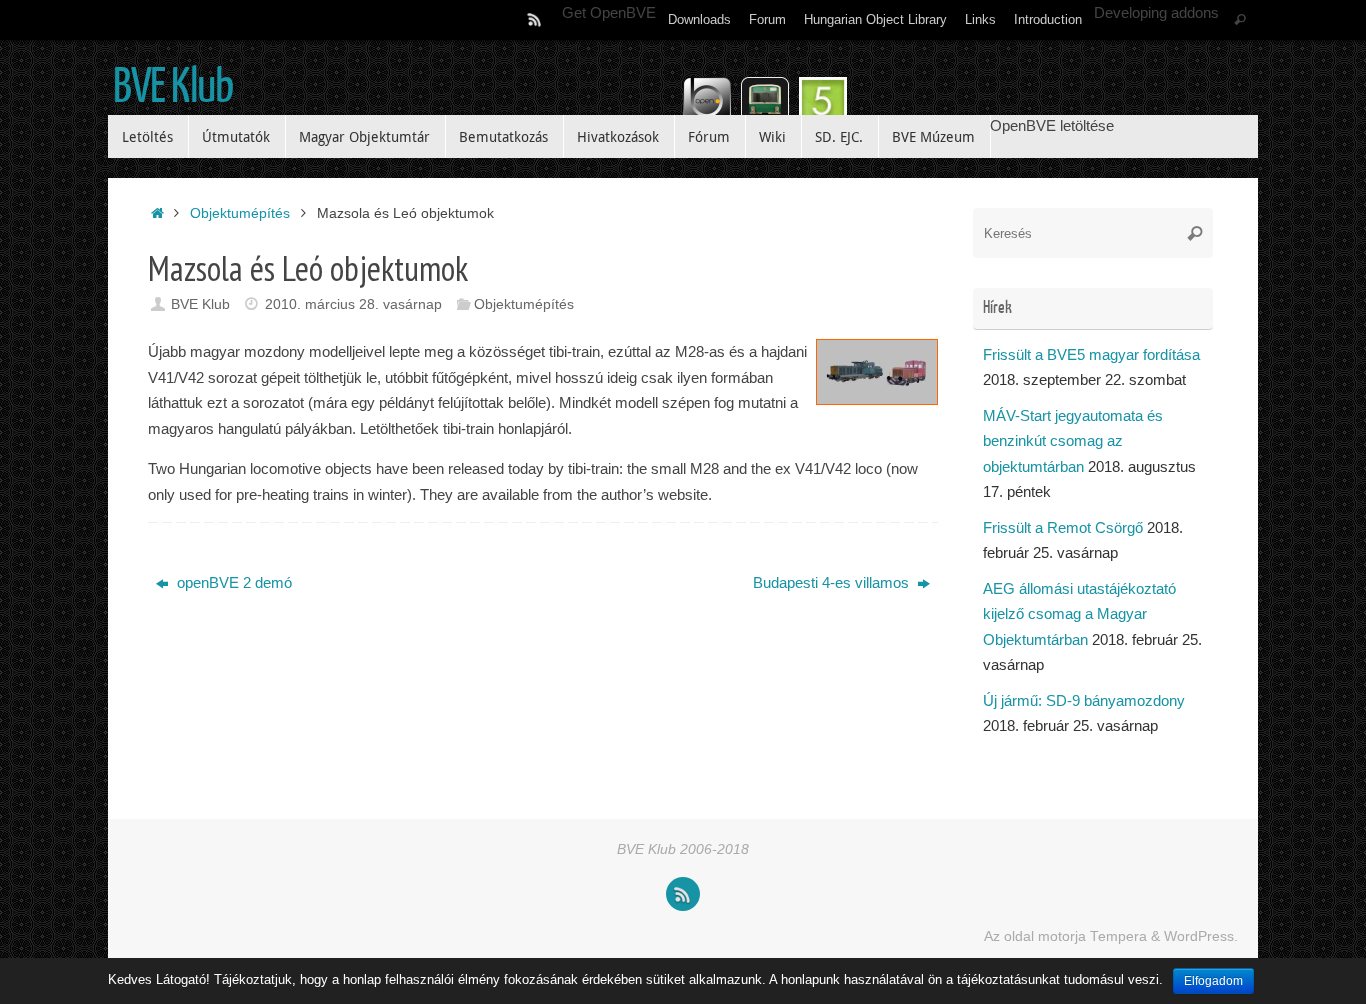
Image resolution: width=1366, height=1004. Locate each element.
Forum (767, 19)
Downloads (699, 19)
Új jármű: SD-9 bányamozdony (1084, 700)
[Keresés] (1240, 19)
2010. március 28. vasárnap (353, 304)
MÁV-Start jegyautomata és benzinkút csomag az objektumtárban (1073, 441)
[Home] (157, 213)
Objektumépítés (240, 213)
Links (980, 19)
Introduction (1048, 19)
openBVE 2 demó (232, 582)
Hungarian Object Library (875, 19)
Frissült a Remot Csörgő (1063, 527)
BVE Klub (172, 87)
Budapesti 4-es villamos (833, 582)
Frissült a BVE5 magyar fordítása (1091, 354)
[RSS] (535, 19)
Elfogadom (1213, 981)
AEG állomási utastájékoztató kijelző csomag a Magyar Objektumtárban (1079, 614)
